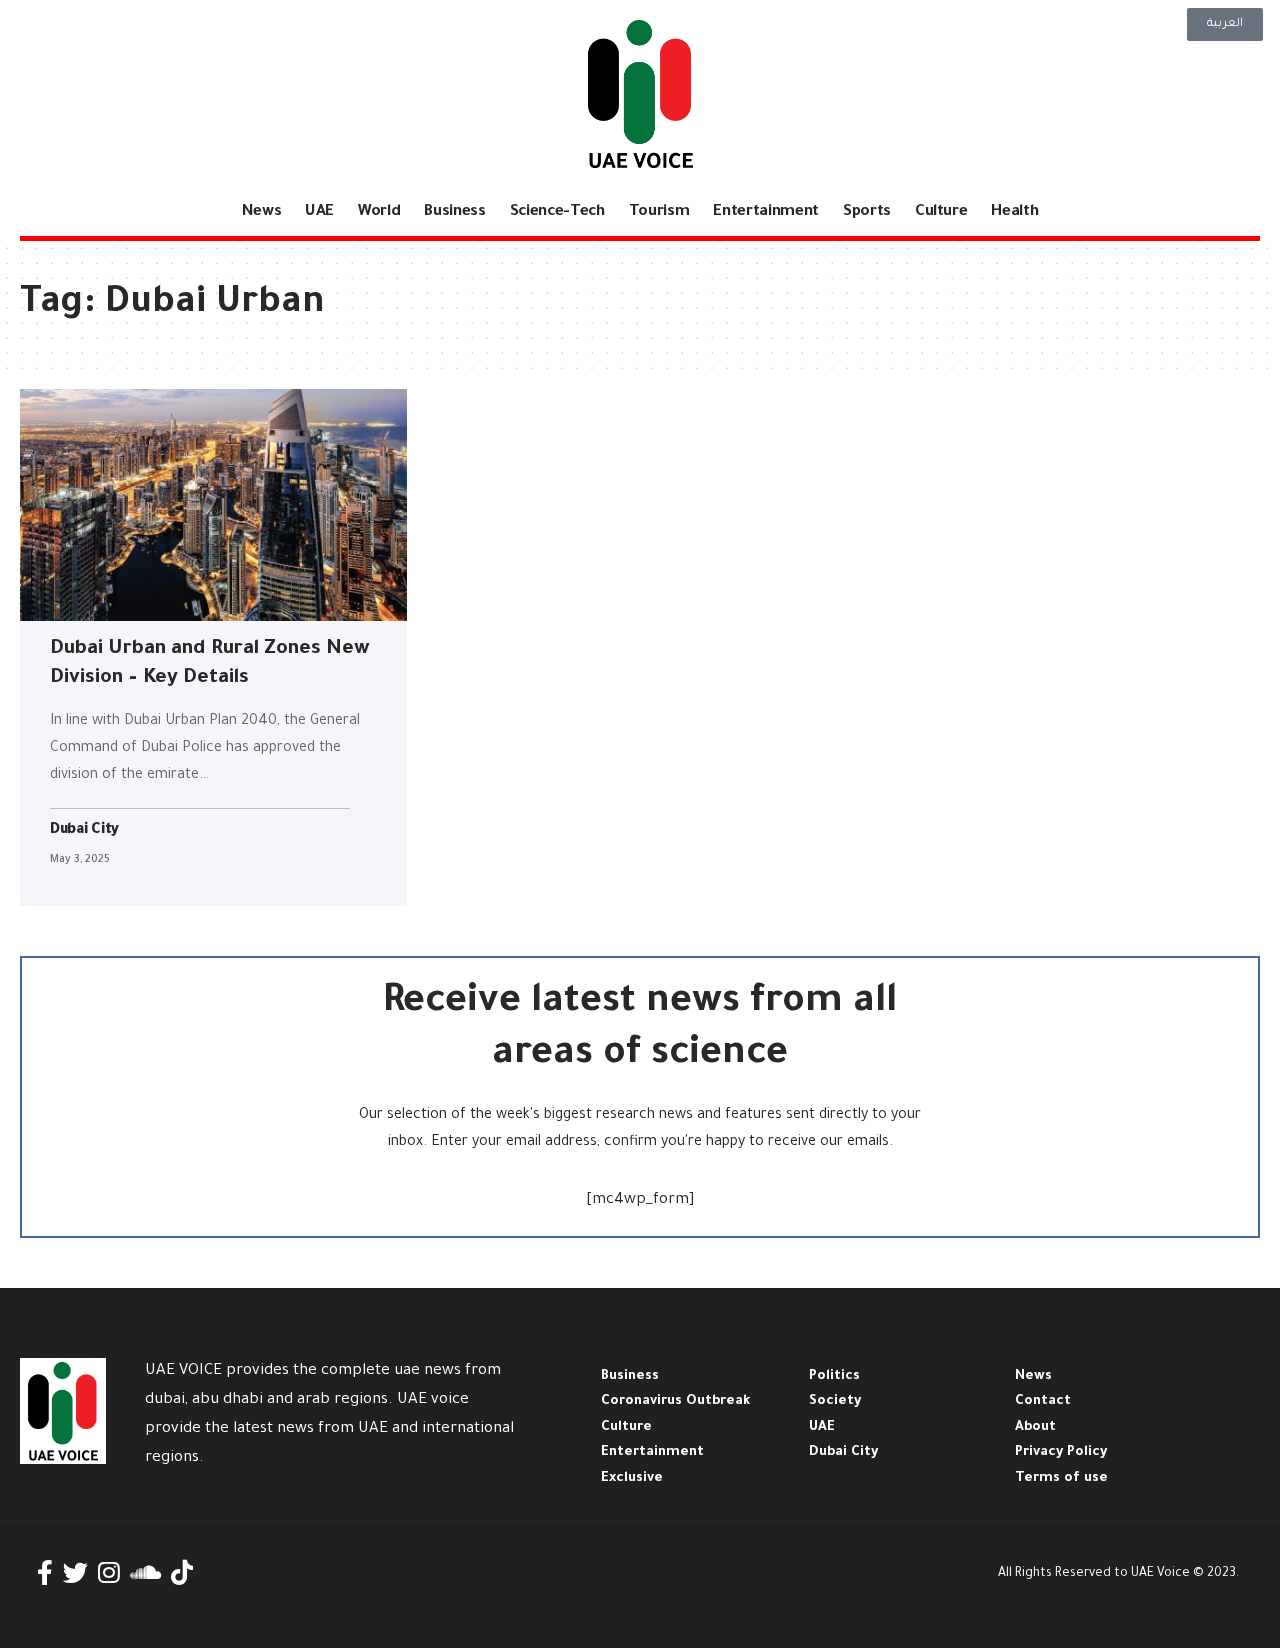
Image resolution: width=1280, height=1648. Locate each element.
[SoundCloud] (145, 1573)
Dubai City (84, 831)
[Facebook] (45, 1573)
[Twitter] (75, 1573)
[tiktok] (182, 1573)
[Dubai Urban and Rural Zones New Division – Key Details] (213, 505)
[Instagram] (109, 1573)
